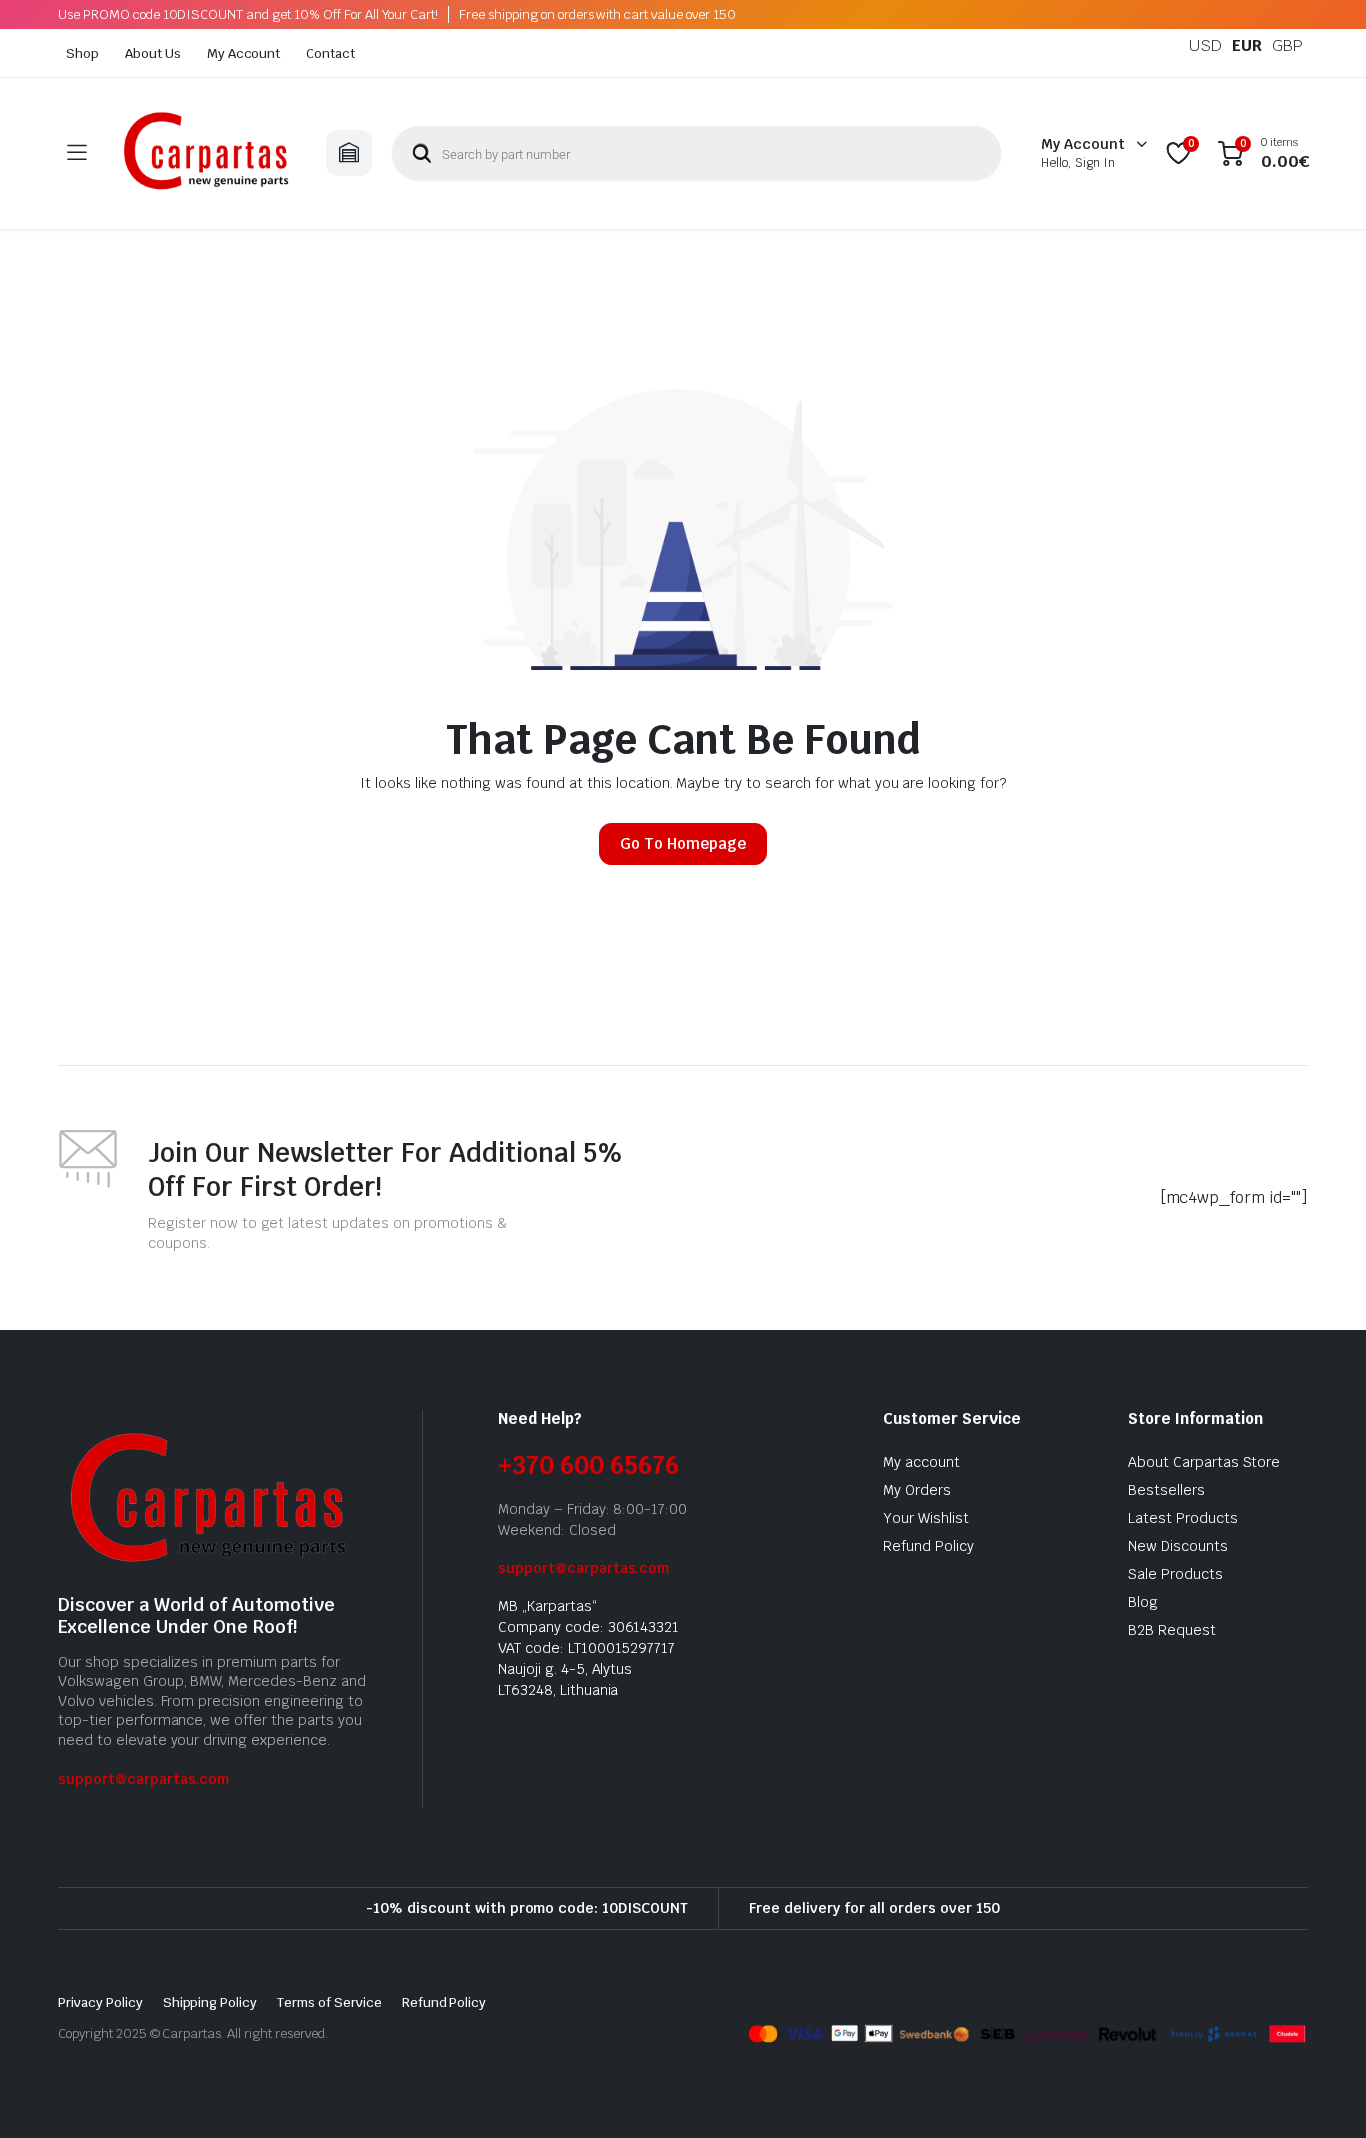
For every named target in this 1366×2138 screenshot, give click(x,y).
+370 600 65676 (588, 1465)
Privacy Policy (100, 2002)
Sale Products (1175, 1574)
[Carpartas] (206, 153)
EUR (1247, 45)
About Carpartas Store (1204, 1462)
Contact (330, 53)
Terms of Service (329, 2002)
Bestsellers (1166, 1490)
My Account (244, 53)
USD (1205, 45)
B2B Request (1172, 1630)
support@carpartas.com (143, 1779)
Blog (1143, 1602)
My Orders (917, 1490)
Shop (82, 53)
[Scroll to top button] (1321, 2093)
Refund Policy (928, 1546)
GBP (1287, 45)
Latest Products (1183, 1518)
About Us (153, 53)
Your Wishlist (926, 1518)
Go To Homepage (683, 843)
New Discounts (1178, 1546)
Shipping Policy (210, 2002)
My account (921, 1462)
